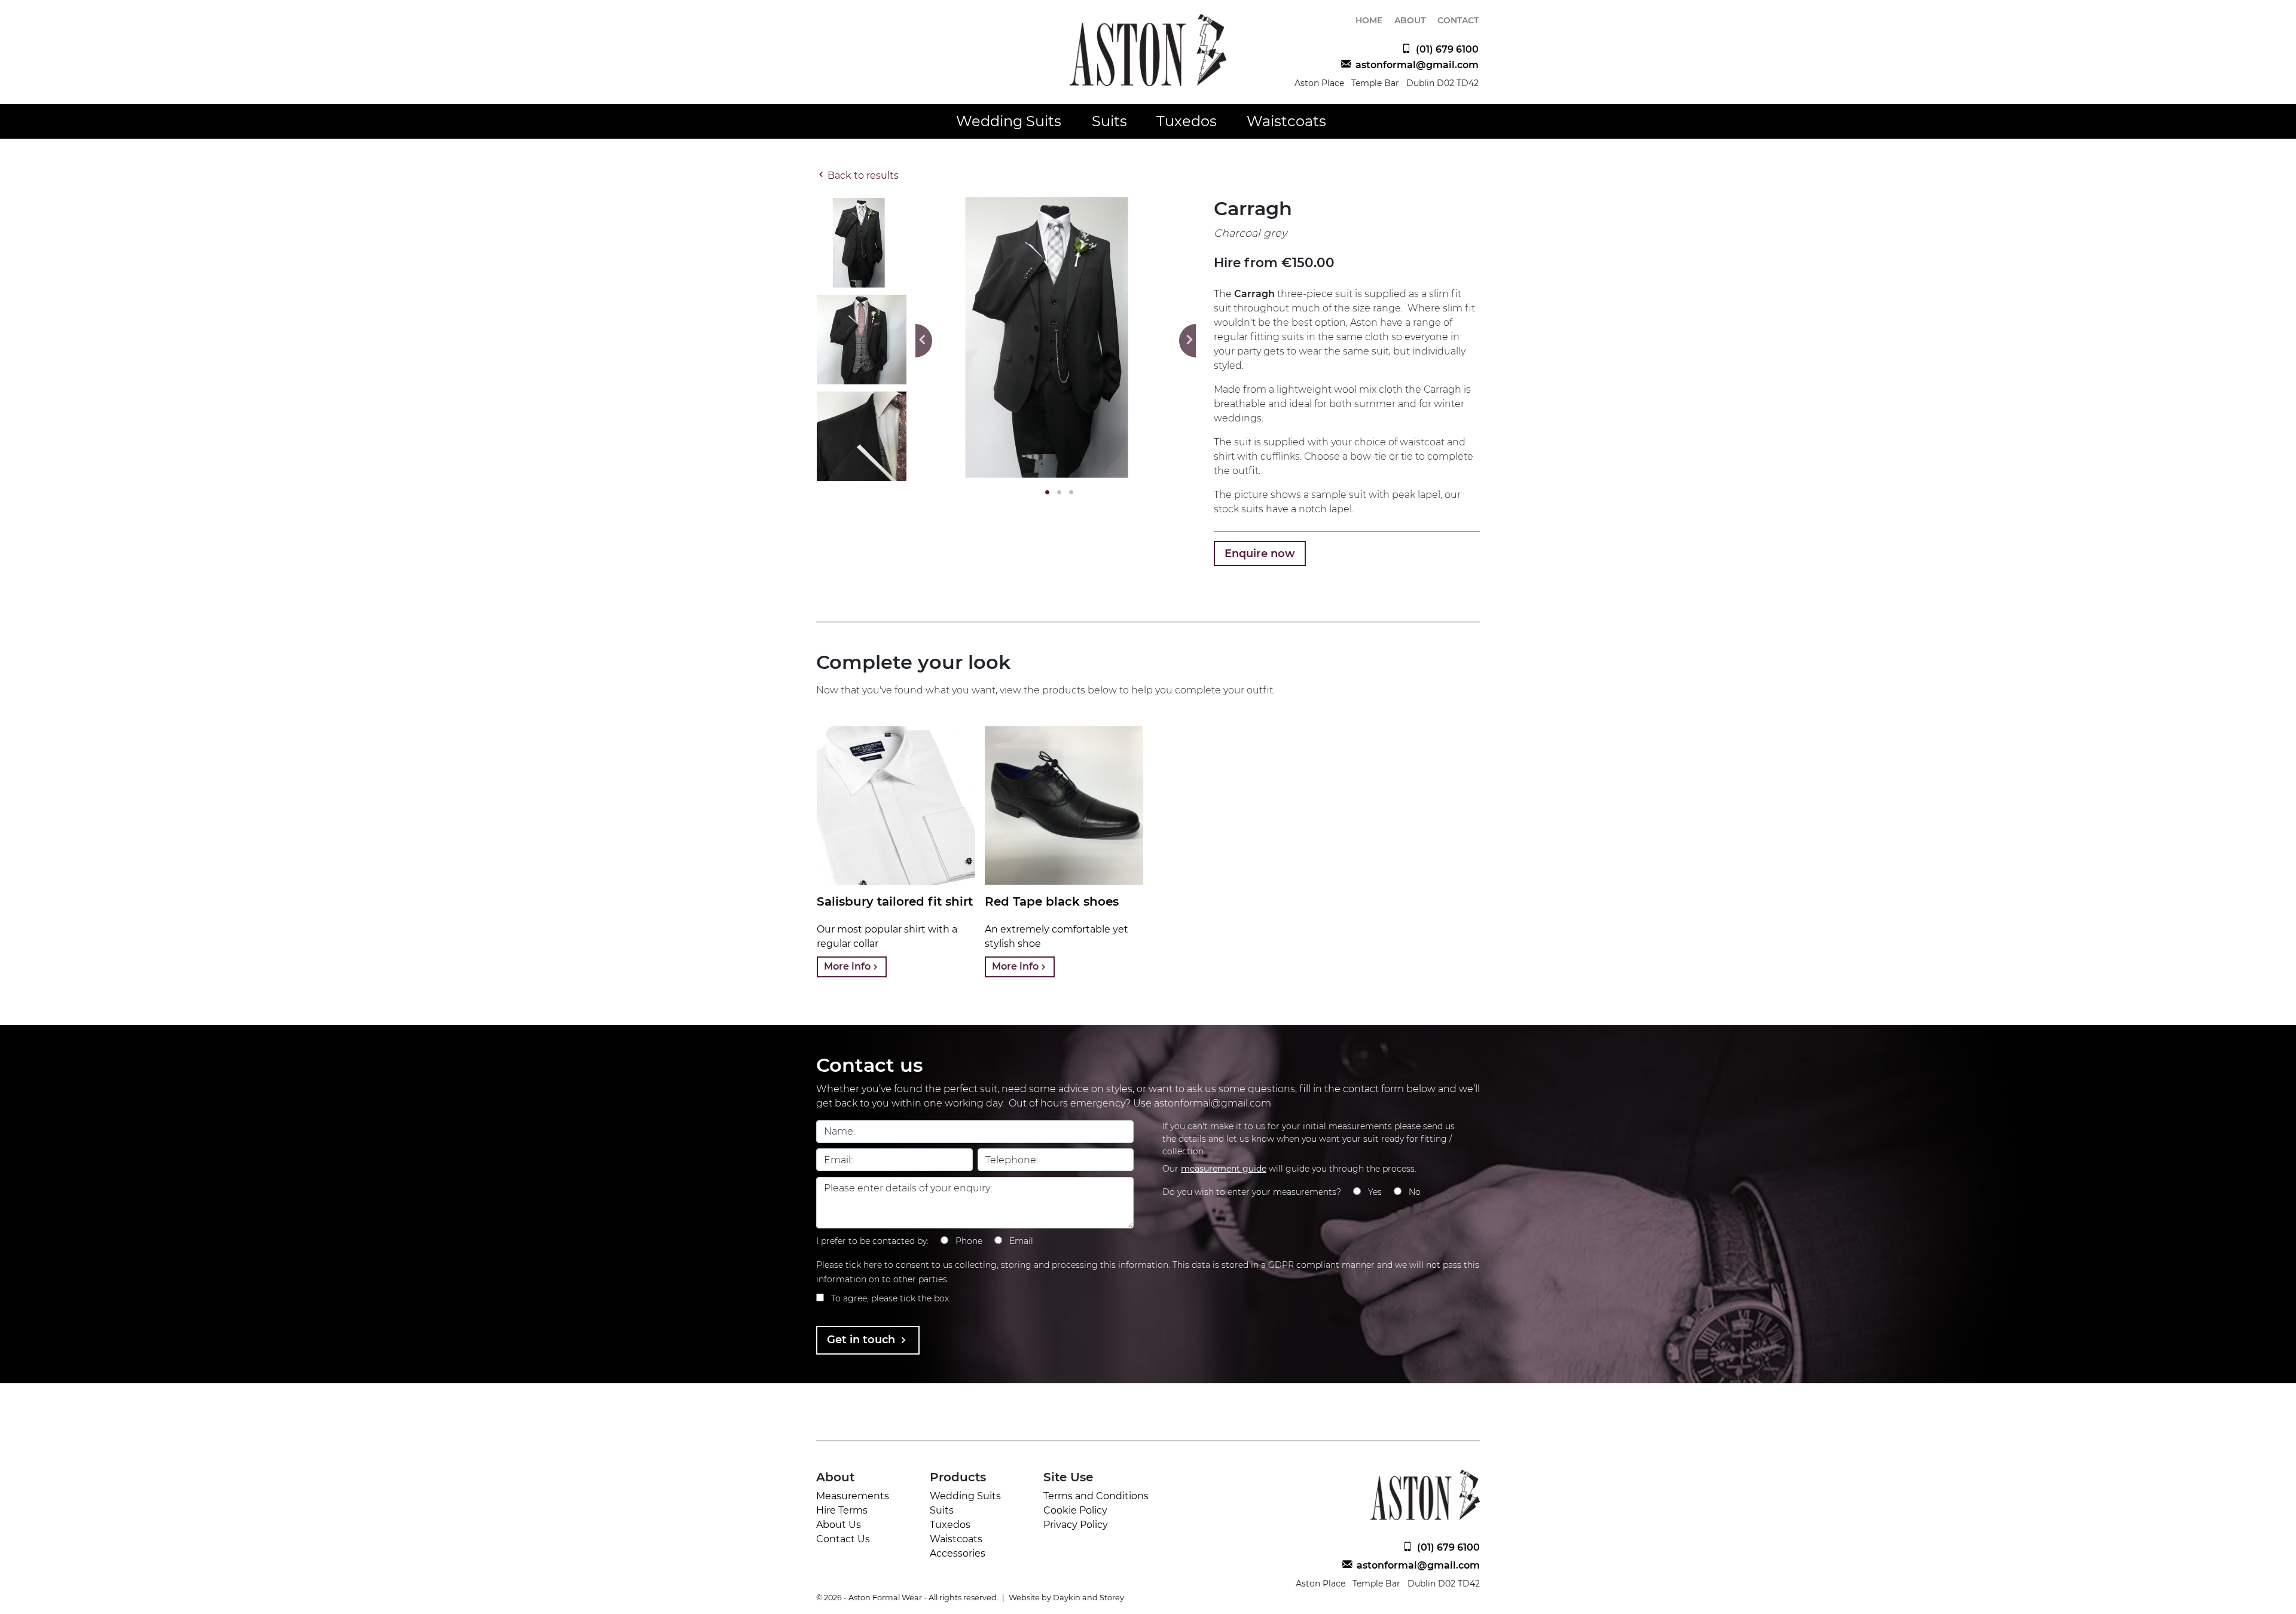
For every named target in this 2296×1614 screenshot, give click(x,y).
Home (1369, 20)
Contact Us (843, 1539)
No (1415, 1192)
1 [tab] (1044, 493)
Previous (924, 341)
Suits (1109, 121)
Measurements (853, 1496)
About (1410, 20)
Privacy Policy (1076, 1525)
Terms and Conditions (1096, 1496)
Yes (1375, 1192)
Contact (1458, 20)
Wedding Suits (1009, 121)
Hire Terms (842, 1510)
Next (1187, 341)
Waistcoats (1286, 121)
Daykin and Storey (1089, 1598)
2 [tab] (1056, 493)
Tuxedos (1187, 121)
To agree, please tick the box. (891, 1298)
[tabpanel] (1056, 337)
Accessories (958, 1553)
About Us (839, 1525)
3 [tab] (1068, 493)
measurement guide (1224, 1169)
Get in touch (862, 1340)
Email (1021, 1241)
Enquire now (1260, 554)
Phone (969, 1241)
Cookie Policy (1075, 1510)
